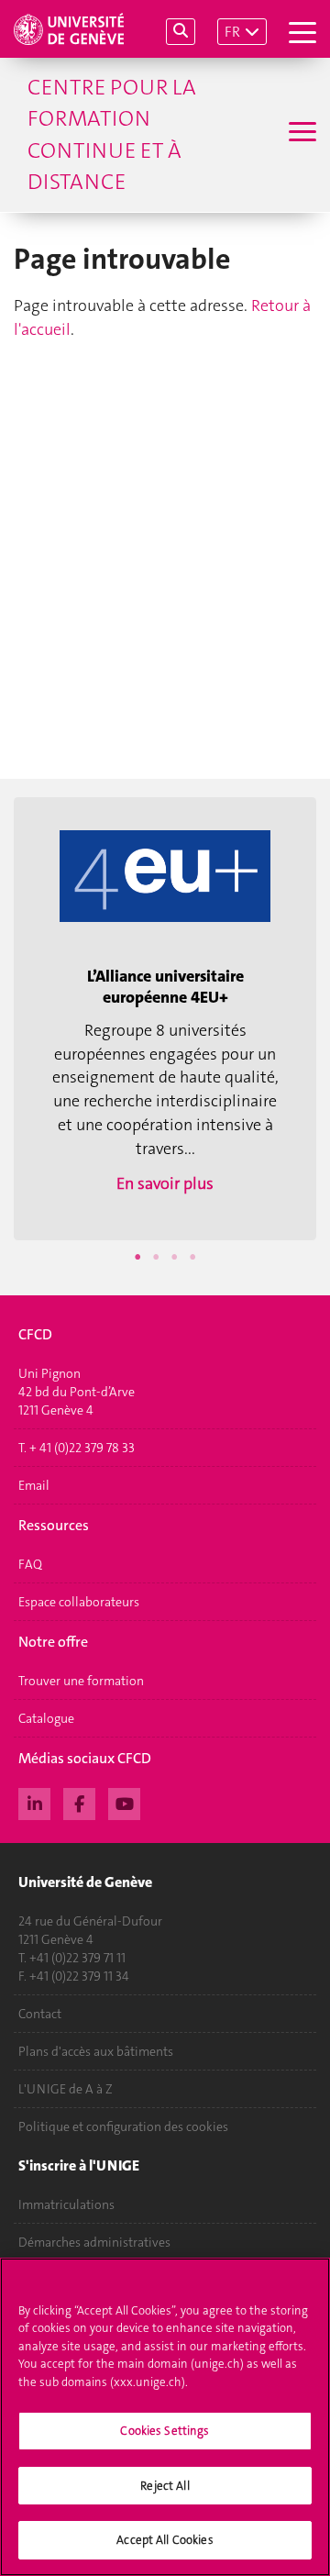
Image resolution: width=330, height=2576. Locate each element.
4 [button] (192, 1257)
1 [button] (137, 1257)
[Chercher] (181, 32)
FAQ (30, 1564)
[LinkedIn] (34, 1802)
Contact (40, 2014)
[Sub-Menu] (300, 134)
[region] (165, 2417)
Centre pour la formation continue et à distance (112, 134)
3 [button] (174, 1257)
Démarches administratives (94, 2242)
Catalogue (46, 1718)
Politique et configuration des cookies (123, 2126)
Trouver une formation (81, 1681)
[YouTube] (124, 1802)
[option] (165, 1019)
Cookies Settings (165, 2431)
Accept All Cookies (165, 2540)
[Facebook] (79, 1802)
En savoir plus (165, 1183)
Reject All (165, 2486)
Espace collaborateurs (79, 1602)
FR (232, 32)
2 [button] (156, 1257)
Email (34, 1485)
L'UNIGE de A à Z (66, 2089)
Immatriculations (66, 2204)
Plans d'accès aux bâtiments (96, 2051)
